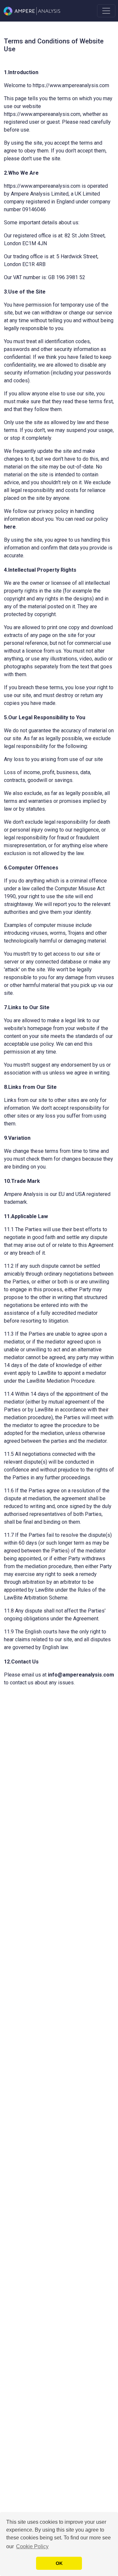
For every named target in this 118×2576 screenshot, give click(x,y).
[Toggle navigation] (106, 11)
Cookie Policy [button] (32, 2546)
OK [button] (59, 2563)
